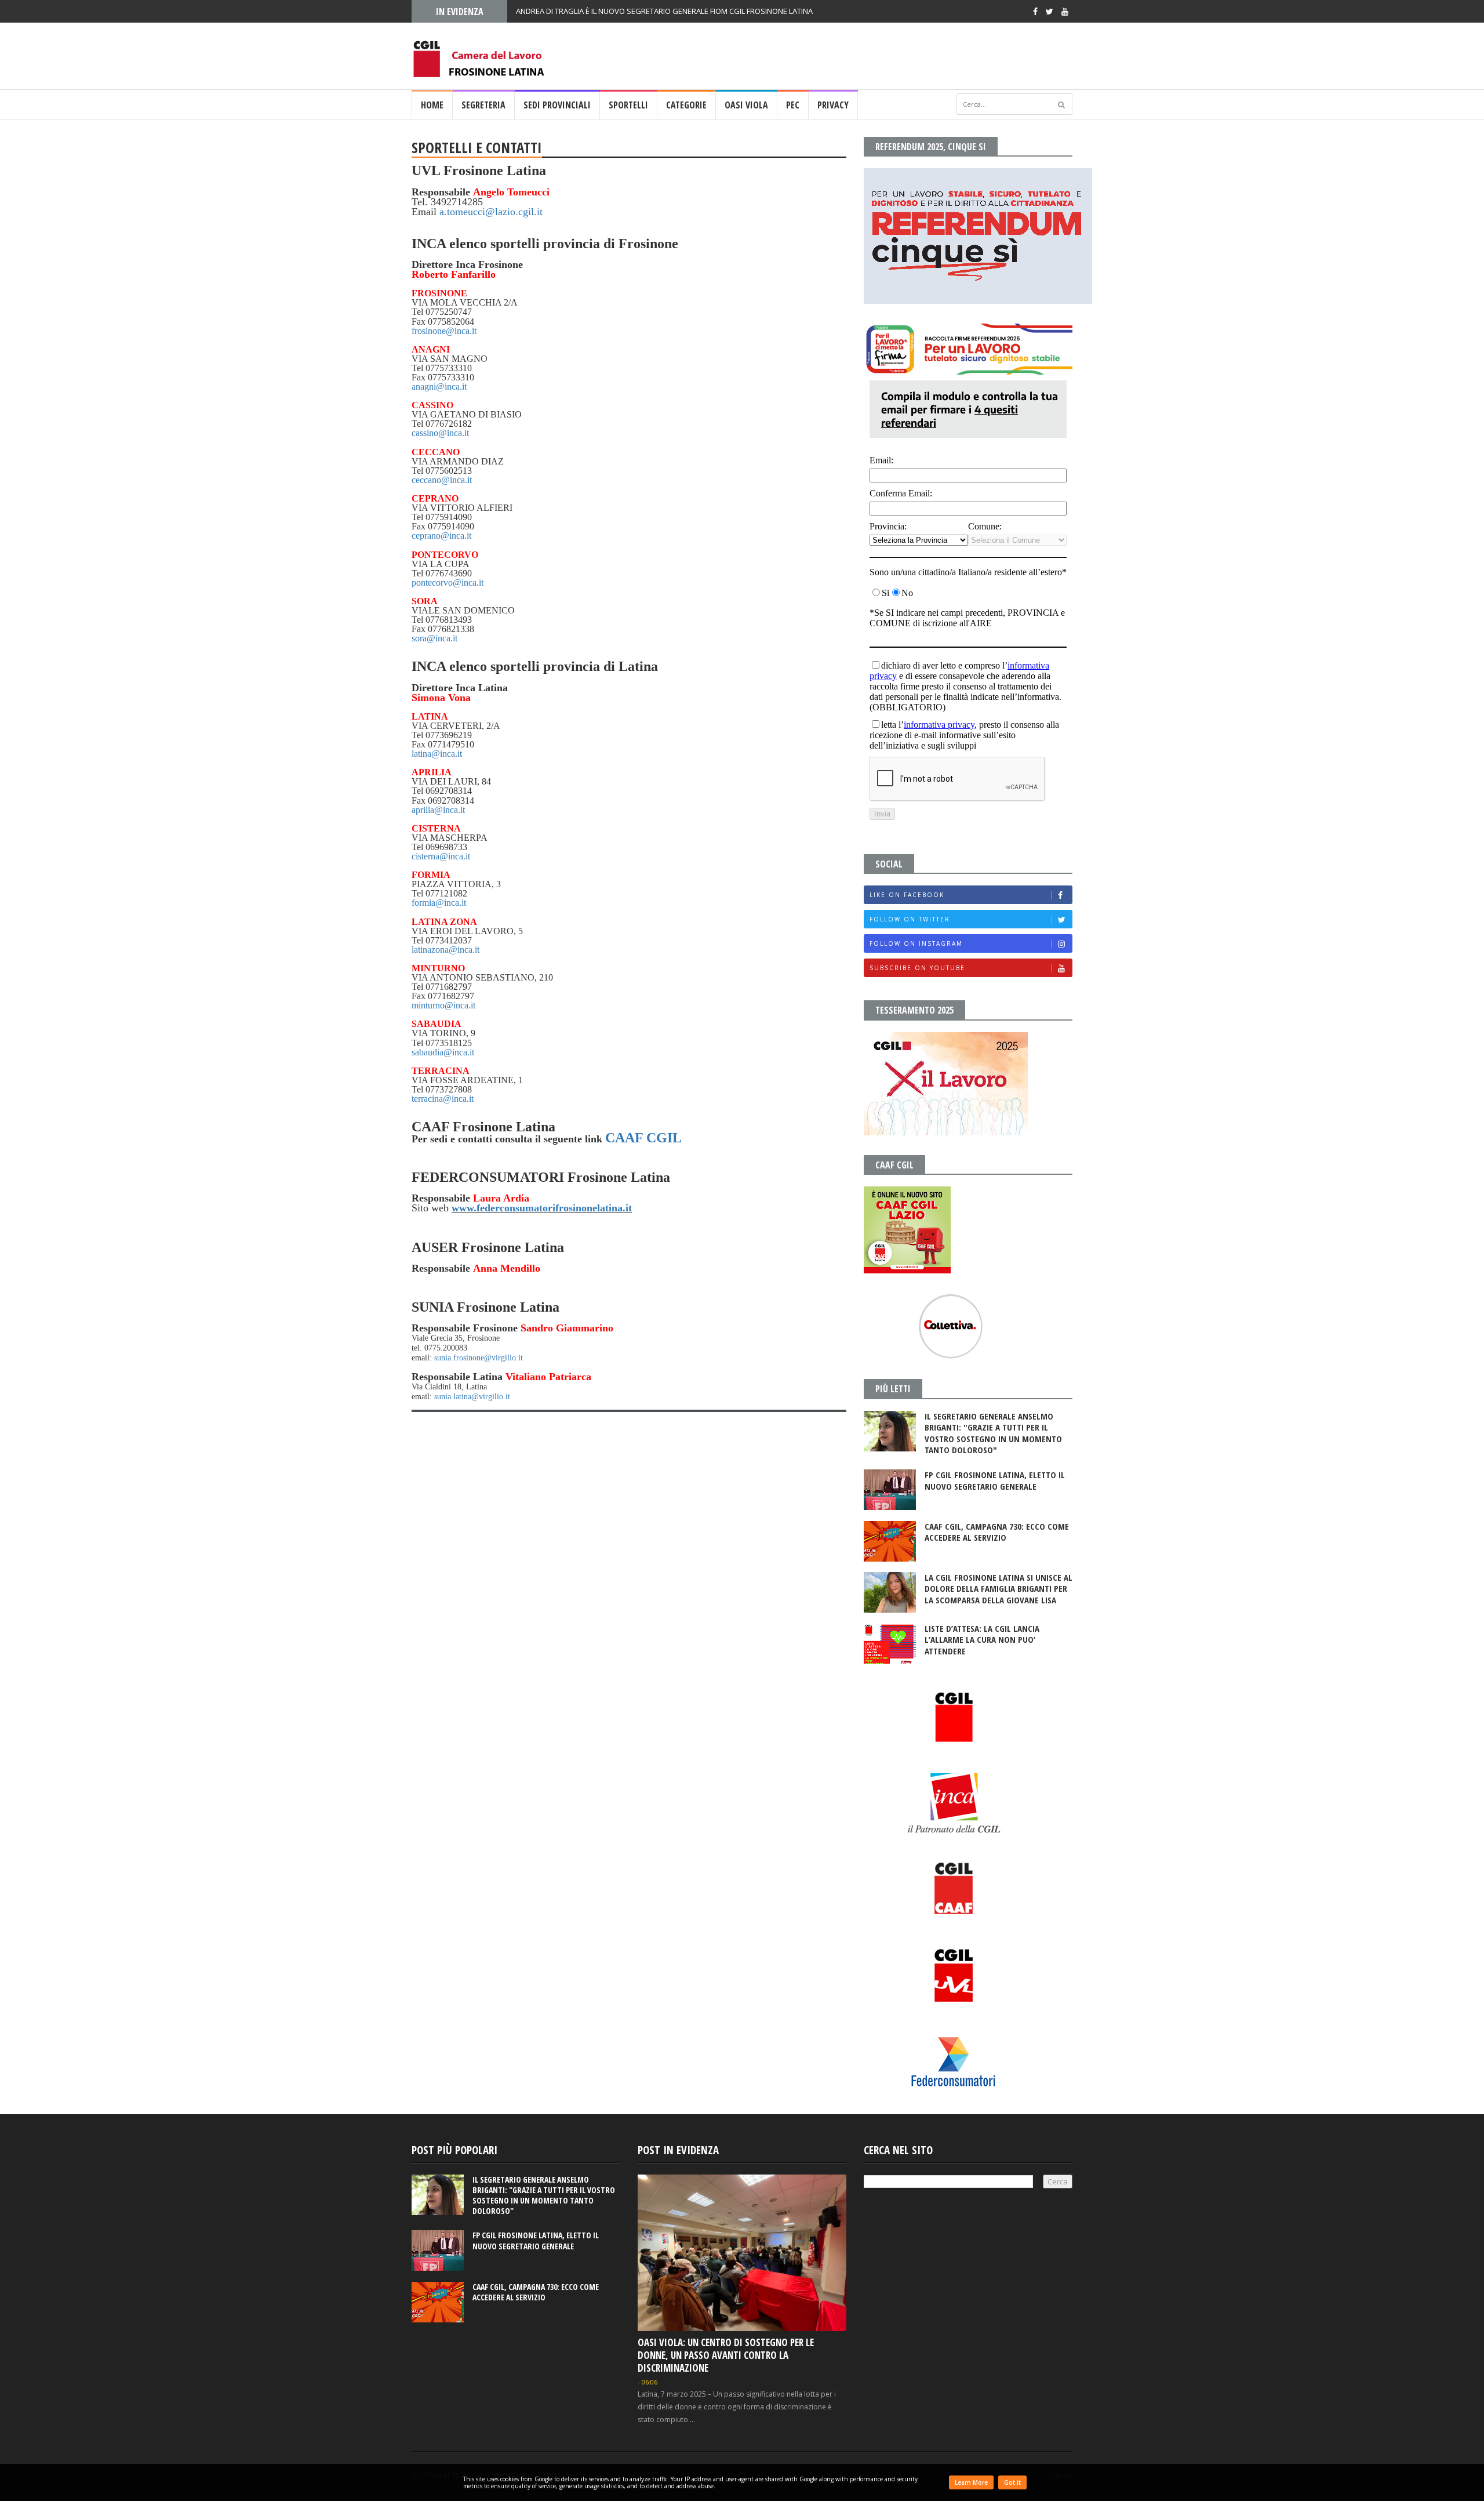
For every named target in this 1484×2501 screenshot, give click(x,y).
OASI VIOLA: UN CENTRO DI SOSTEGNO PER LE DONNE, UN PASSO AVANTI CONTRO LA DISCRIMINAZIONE (726, 2355)
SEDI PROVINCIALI (557, 105)
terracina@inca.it (443, 1099)
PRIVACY (833, 105)
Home (432, 105)
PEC (793, 105)
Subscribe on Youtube (917, 968)
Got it (1012, 2482)
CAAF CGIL (643, 1138)
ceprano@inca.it (441, 536)
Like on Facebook (907, 895)
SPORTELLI (628, 105)
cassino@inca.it (440, 433)
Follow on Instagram (916, 943)
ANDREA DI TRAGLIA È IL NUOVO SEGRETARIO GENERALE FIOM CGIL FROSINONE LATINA (664, 11)
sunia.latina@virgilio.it (472, 1397)
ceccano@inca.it (442, 480)
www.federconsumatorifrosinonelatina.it (542, 1208)
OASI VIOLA (746, 105)
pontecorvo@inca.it (448, 582)
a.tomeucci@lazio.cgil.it (491, 212)
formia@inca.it (439, 903)
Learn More (971, 2482)
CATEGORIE (686, 105)
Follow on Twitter (910, 919)
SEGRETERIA (483, 105)
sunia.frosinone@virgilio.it (479, 1358)
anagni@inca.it (439, 386)
